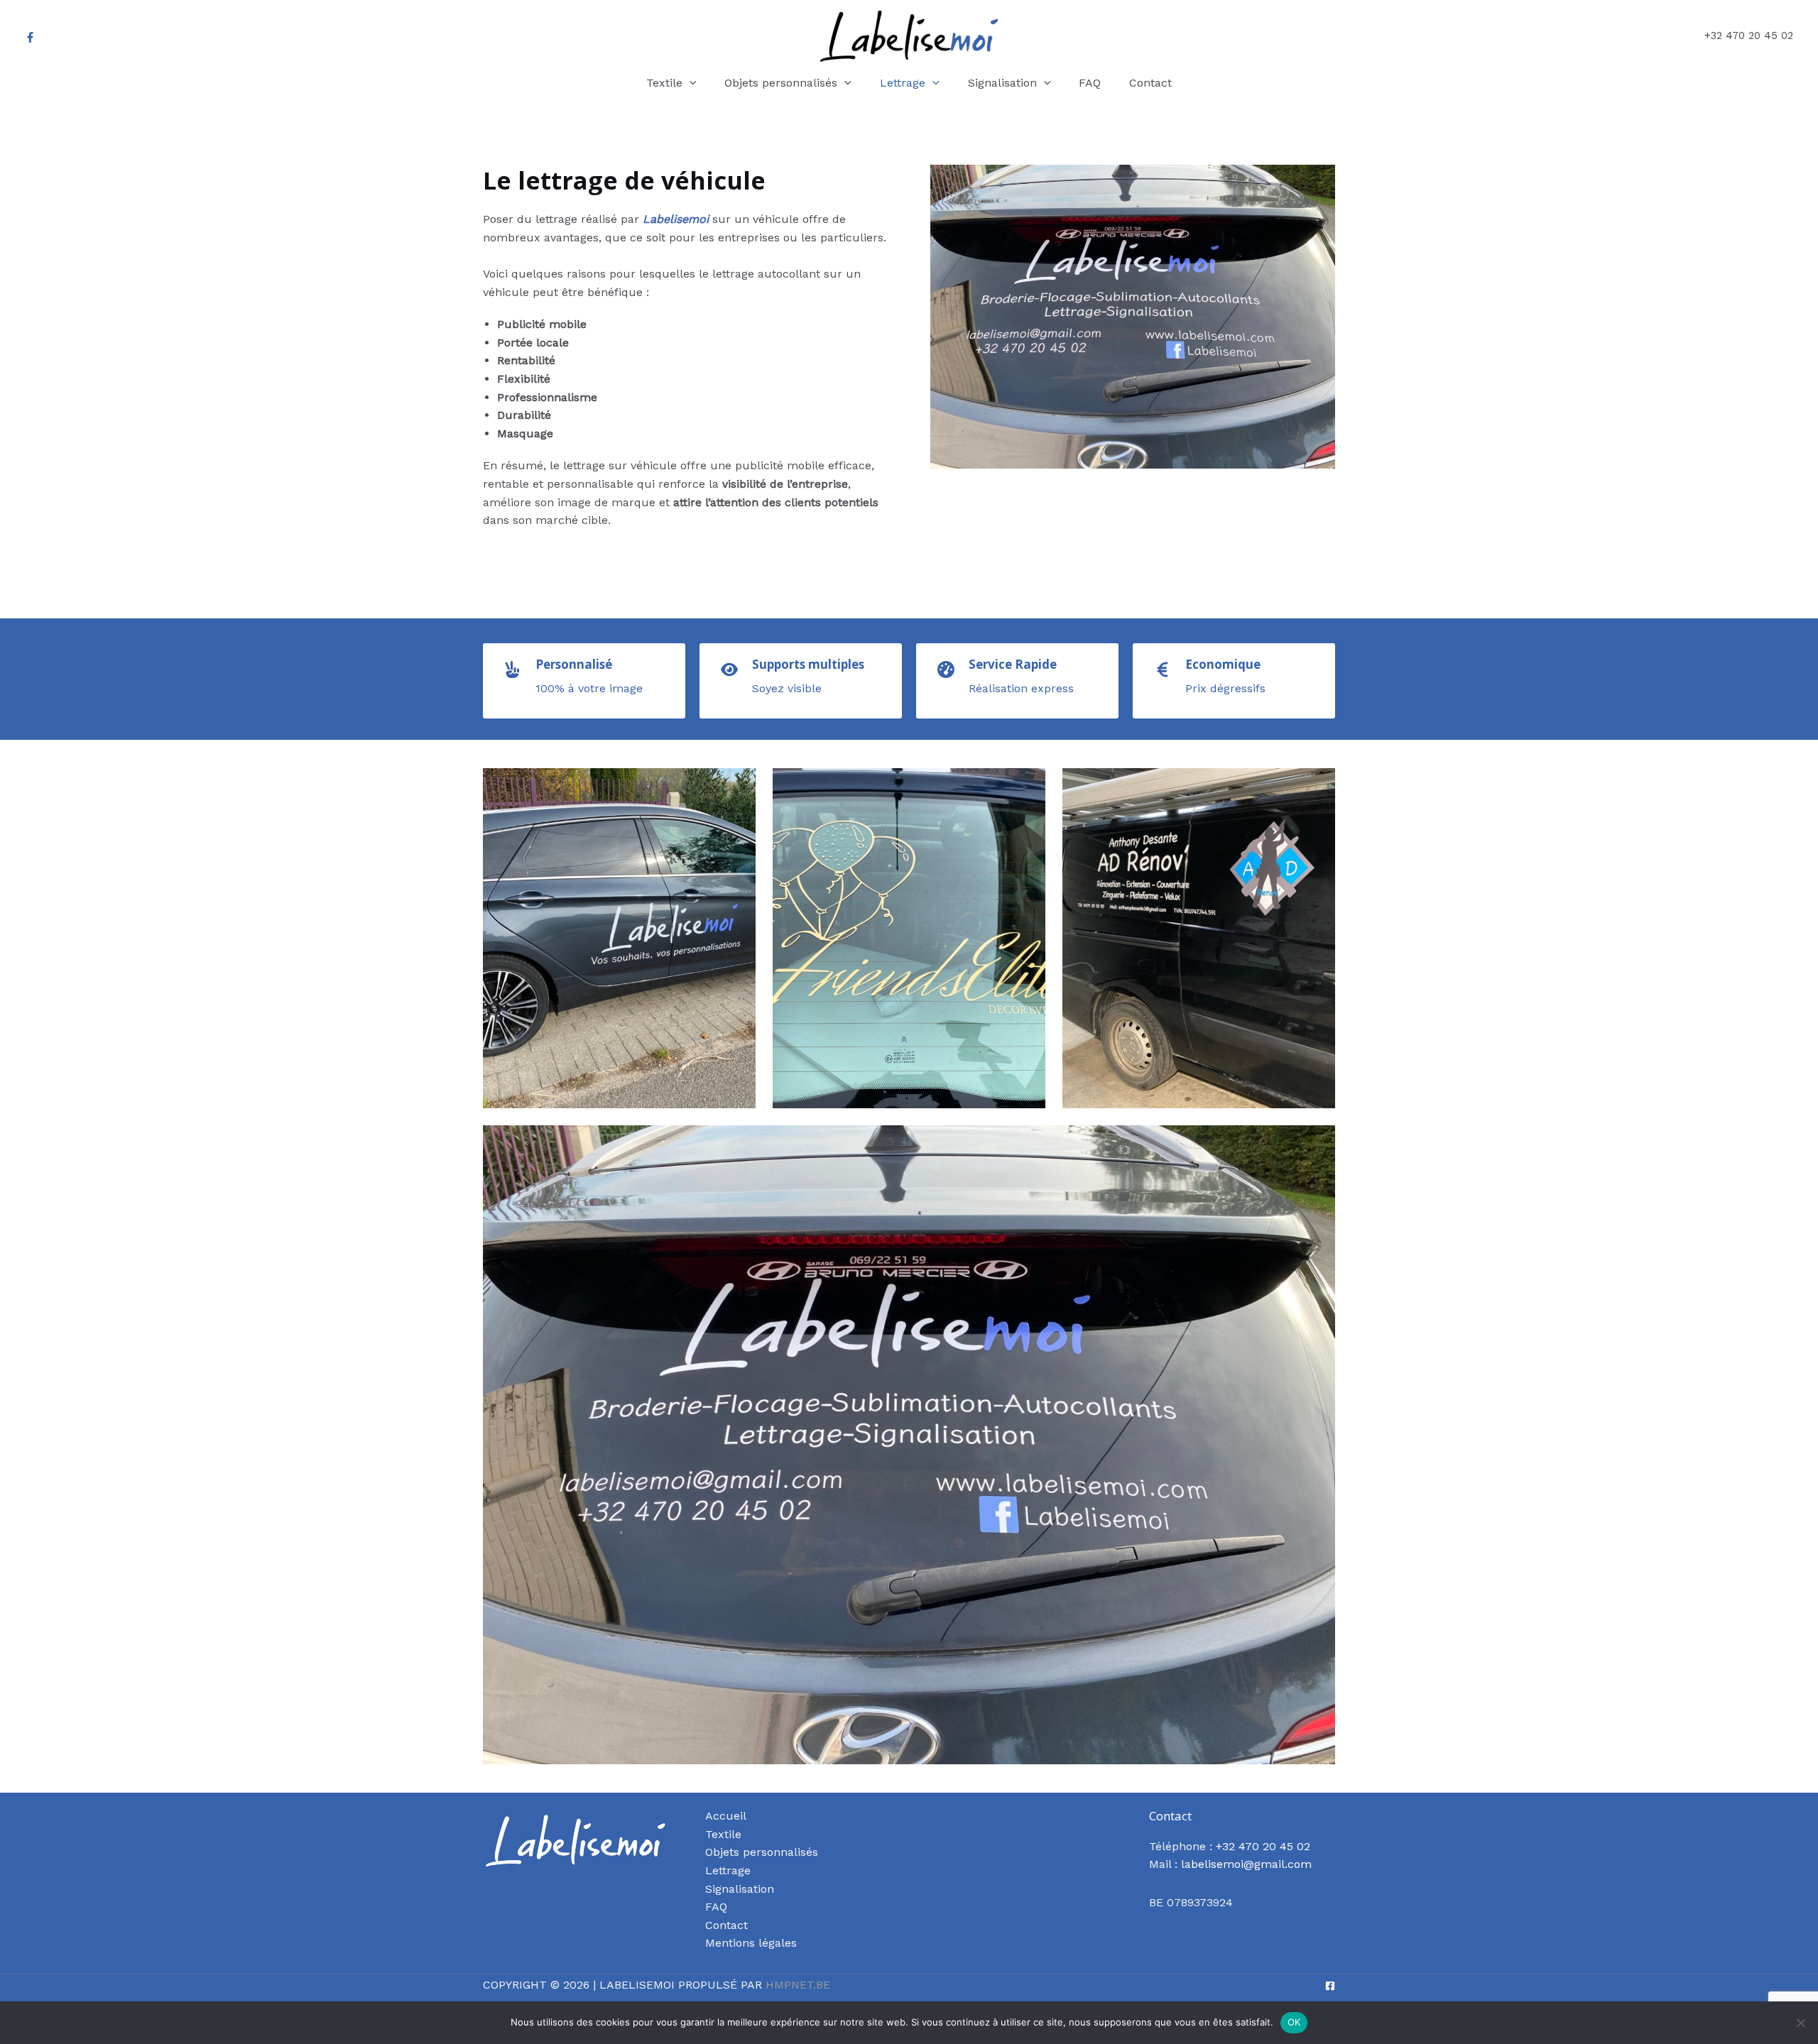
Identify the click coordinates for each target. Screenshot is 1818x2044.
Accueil (726, 1816)
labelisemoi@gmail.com (1246, 1864)
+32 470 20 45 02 (1263, 1846)
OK (1294, 2022)
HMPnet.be (798, 1985)
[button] (690, 83)
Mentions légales (751, 1943)
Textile (723, 1834)
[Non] (1800, 2023)
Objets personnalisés (762, 1852)
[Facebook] (30, 37)
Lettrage (728, 1870)
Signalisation (740, 1889)
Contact (726, 1925)
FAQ (716, 1907)
